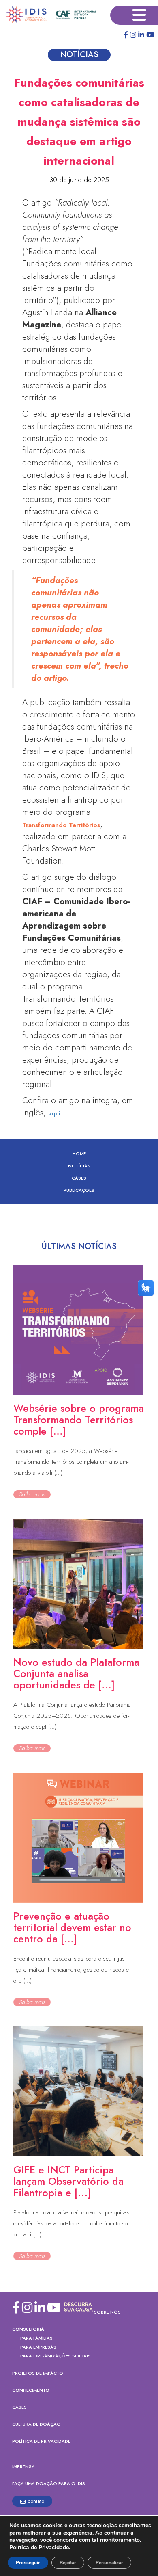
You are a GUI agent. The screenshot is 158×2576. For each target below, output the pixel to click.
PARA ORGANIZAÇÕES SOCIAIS (56, 2356)
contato (36, 2501)
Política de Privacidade (41, 2441)
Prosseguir (28, 2563)
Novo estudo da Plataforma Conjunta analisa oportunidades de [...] (76, 1673)
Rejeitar (68, 2563)
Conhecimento (31, 2390)
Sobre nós (107, 2312)
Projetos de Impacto (38, 2373)
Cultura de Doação (36, 2424)
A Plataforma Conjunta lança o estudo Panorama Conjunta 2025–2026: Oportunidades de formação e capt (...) (72, 1716)
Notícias (79, 1166)
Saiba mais (32, 1494)
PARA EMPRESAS (38, 2347)
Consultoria (28, 2329)
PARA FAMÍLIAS (36, 2338)
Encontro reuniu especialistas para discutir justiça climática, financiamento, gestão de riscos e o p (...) (71, 1970)
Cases (79, 1178)
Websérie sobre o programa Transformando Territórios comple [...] (79, 1420)
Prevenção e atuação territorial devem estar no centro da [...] (72, 1927)
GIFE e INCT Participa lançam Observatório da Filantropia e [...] (68, 2181)
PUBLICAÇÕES (79, 1190)
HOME (79, 1154)
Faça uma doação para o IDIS (49, 2483)
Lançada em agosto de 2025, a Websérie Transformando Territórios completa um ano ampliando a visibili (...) (71, 1462)
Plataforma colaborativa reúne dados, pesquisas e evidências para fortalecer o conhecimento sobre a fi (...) (72, 2223)
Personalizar (109, 2563)
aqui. (55, 1113)
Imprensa (23, 2466)
